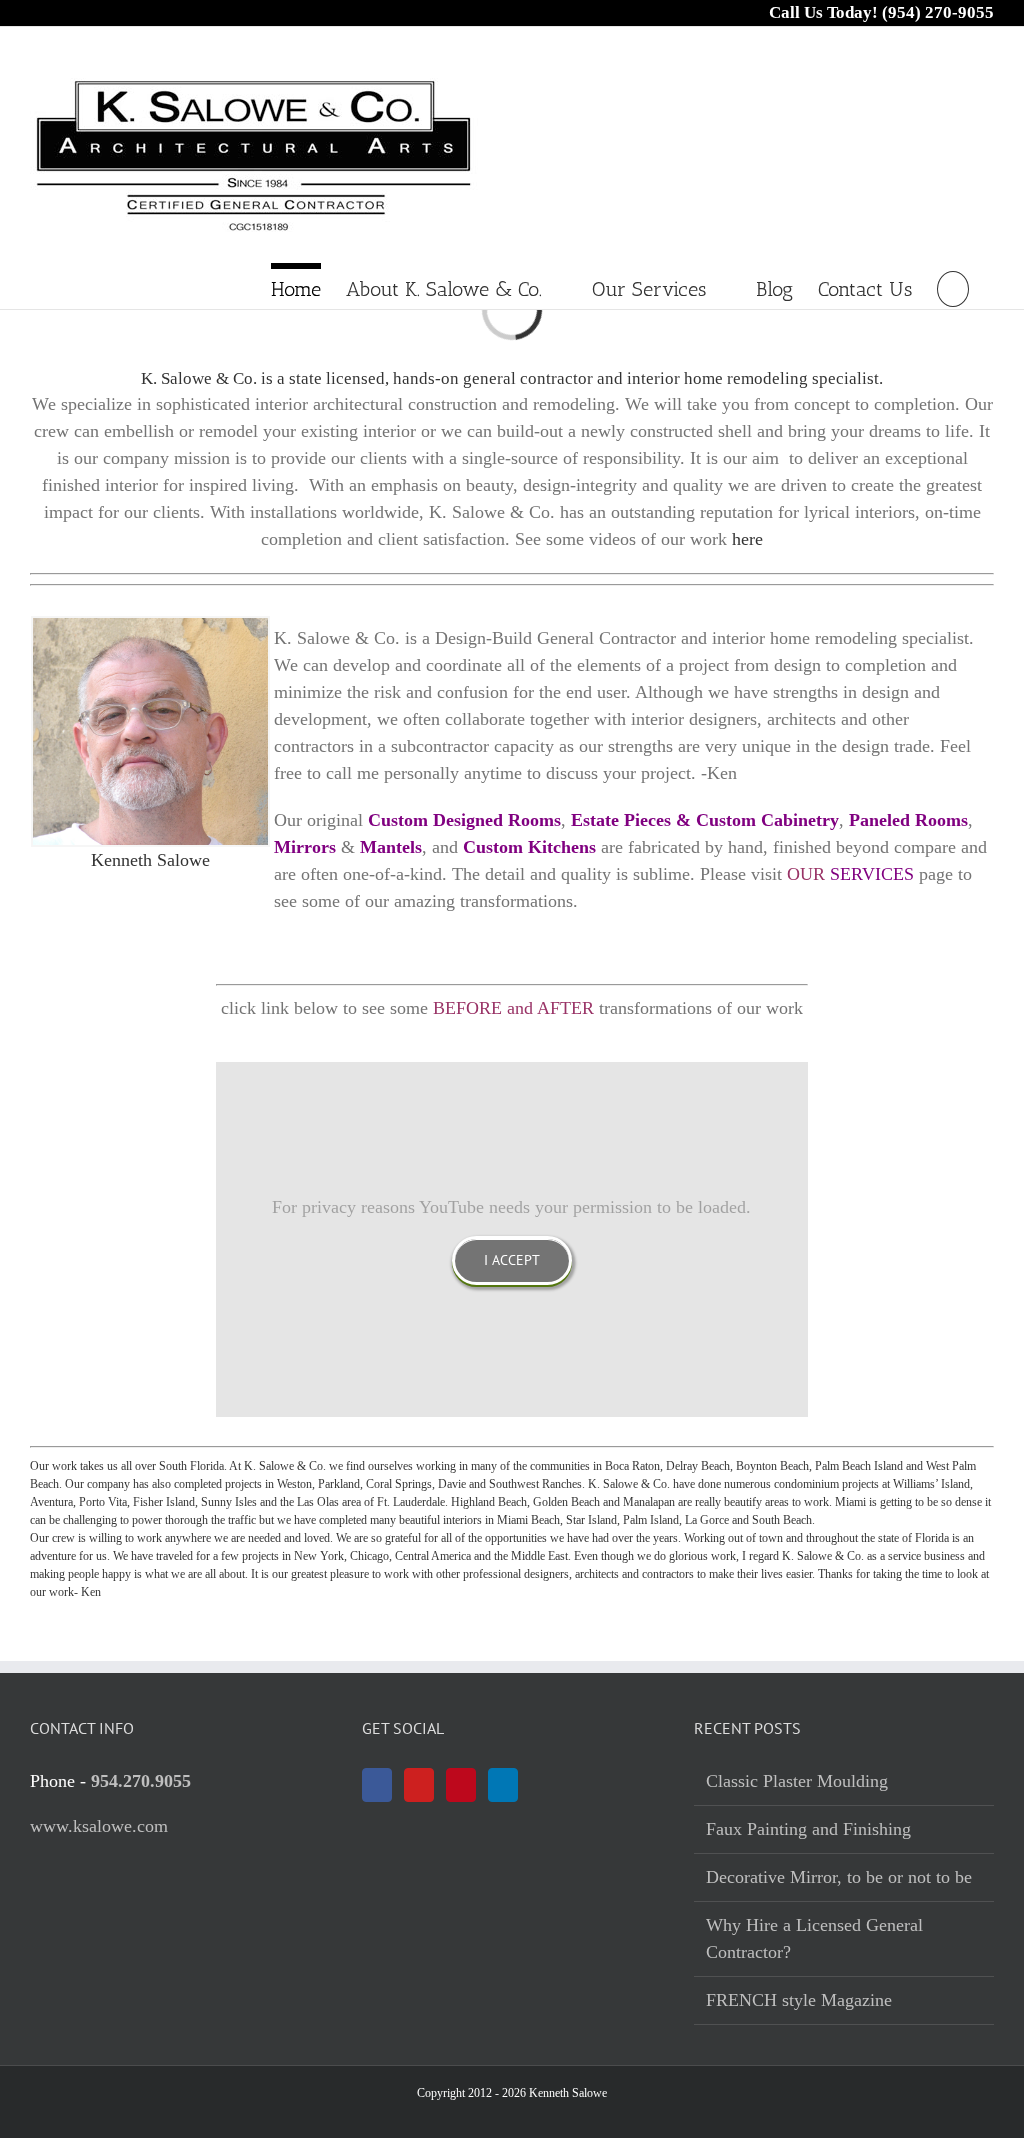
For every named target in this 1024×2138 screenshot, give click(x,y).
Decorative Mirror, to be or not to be (839, 1877)
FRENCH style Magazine (799, 2000)
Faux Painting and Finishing (808, 1829)
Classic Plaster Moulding (797, 1781)
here (747, 539)
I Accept (512, 1260)
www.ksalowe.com (99, 1826)
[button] (953, 286)
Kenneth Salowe (150, 860)
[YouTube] (419, 1785)
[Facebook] (377, 1785)
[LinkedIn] (503, 1785)
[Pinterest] (461, 1785)
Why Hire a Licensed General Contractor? (814, 1938)
